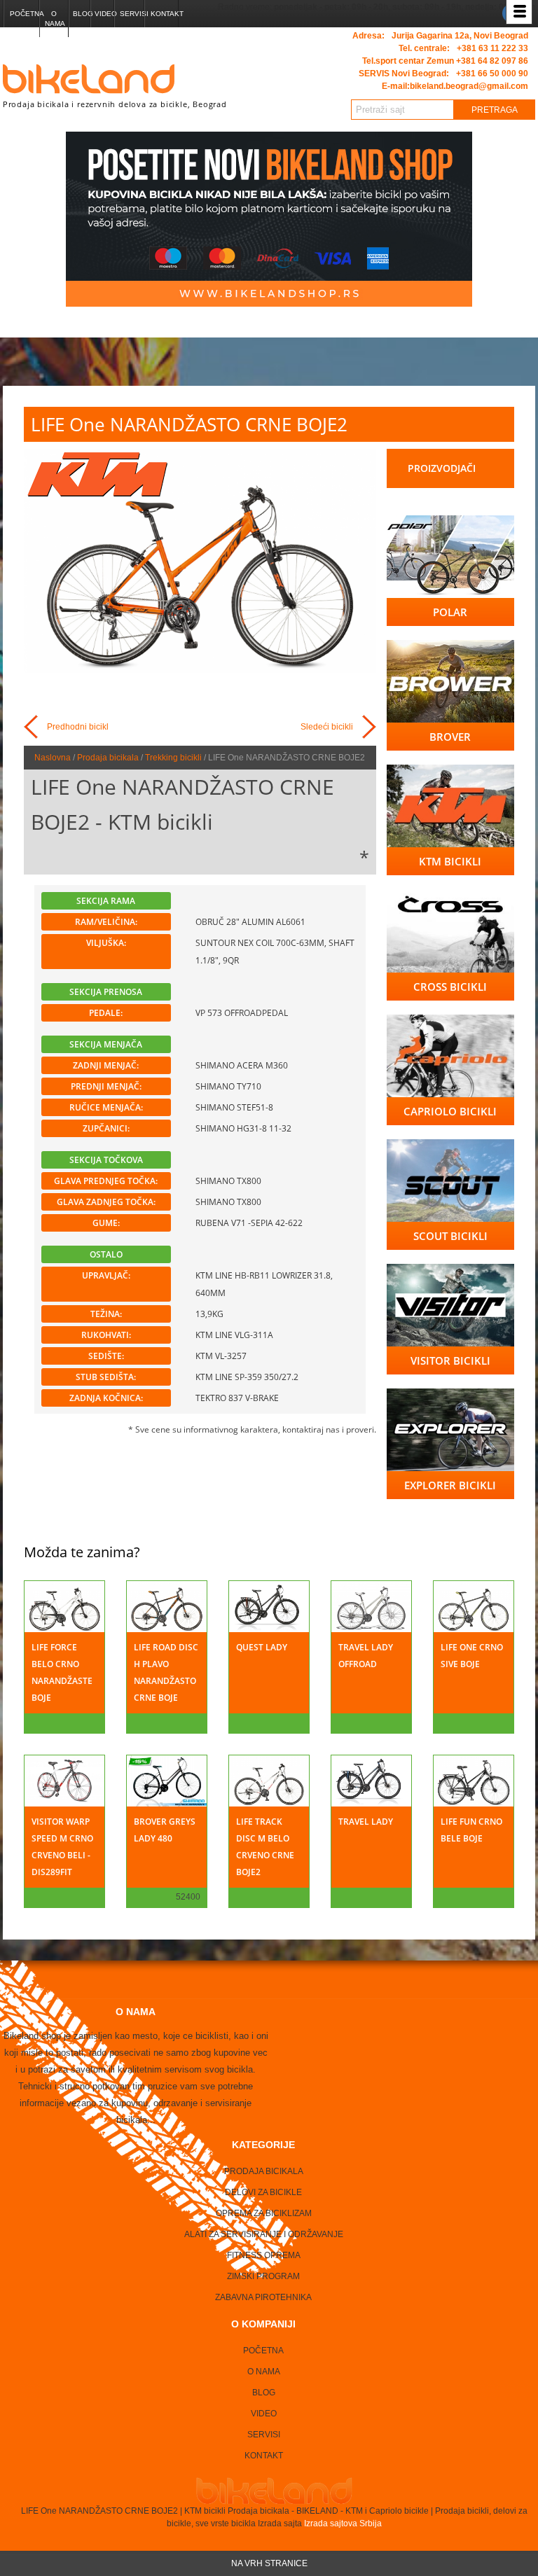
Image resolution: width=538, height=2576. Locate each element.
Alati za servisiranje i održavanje (264, 2234)
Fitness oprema (264, 2255)
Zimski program (263, 2276)
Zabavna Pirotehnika (263, 2297)
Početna (24, 14)
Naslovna (53, 758)
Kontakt (164, 14)
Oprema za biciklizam (264, 2213)
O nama (55, 19)
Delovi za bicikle (263, 2192)
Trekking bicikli (173, 758)
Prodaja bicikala (108, 758)
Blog (81, 14)
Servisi (132, 14)
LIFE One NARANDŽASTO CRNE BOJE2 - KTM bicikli (182, 804)
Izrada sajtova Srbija (342, 2523)
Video (104, 14)
